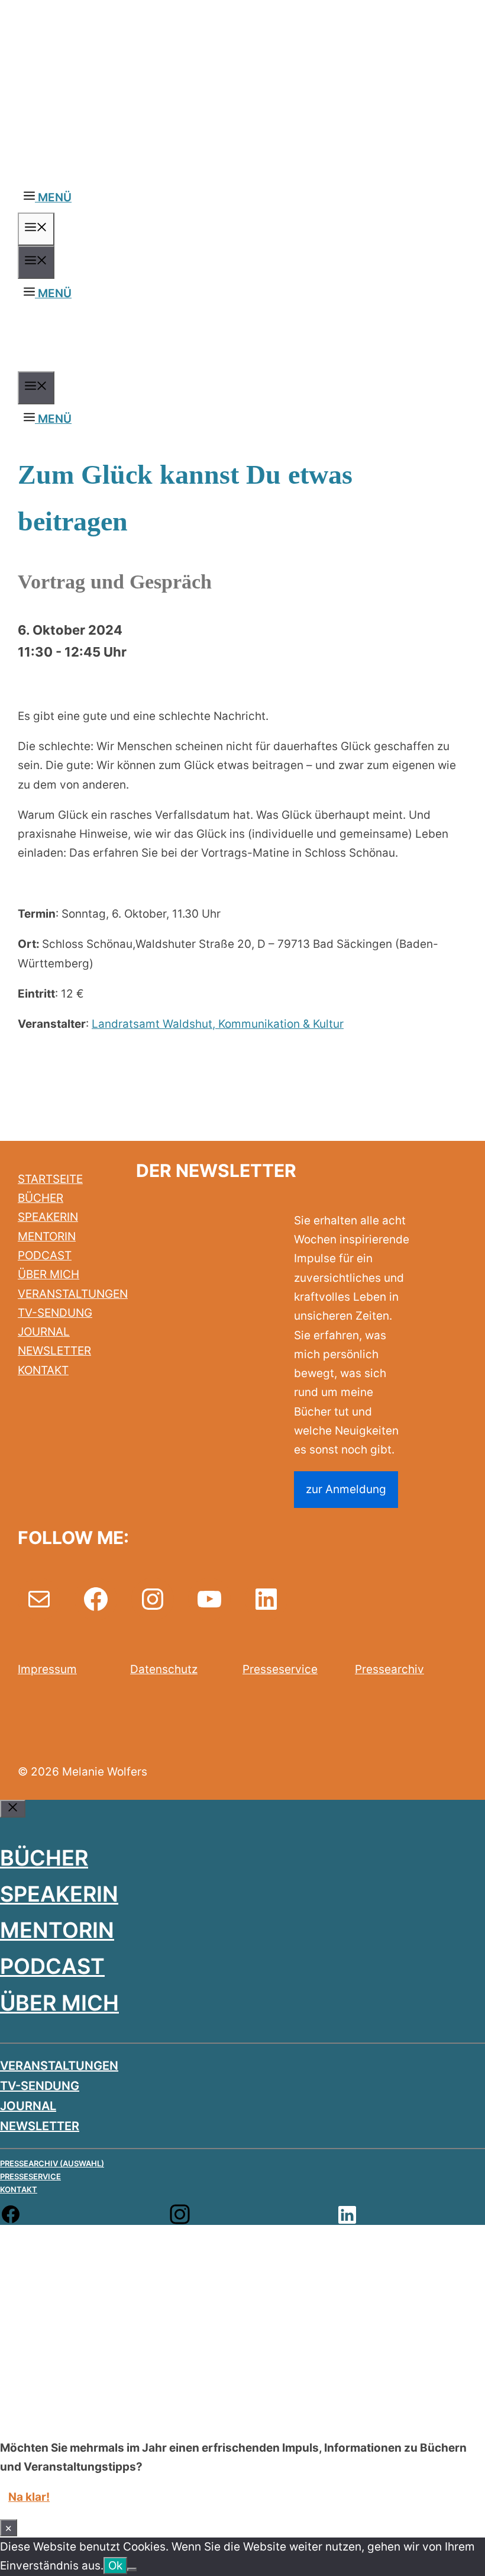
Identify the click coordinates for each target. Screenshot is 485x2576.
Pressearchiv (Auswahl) (52, 2163)
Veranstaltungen (59, 2066)
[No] (132, 2569)
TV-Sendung (40, 2086)
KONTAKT (43, 1370)
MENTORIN (47, 1236)
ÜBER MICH (48, 1274)
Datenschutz (164, 1669)
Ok (115, 2566)
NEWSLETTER (54, 1351)
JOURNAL (44, 1332)
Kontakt (19, 2189)
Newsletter (40, 2126)
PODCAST (45, 1255)
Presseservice (280, 1669)
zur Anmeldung (346, 1489)
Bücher (44, 1858)
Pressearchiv (389, 1669)
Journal (28, 2106)
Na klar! (29, 2497)
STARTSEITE (50, 1179)
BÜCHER (41, 1198)
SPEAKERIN (48, 1217)
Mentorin (57, 1930)
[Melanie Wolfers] (167, 361)
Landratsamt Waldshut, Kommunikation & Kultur (218, 1024)
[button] (48, 197)
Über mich (59, 2003)
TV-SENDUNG (55, 1313)
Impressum (47, 1669)
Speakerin (59, 1894)
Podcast (52, 1966)
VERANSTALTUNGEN (73, 1294)
